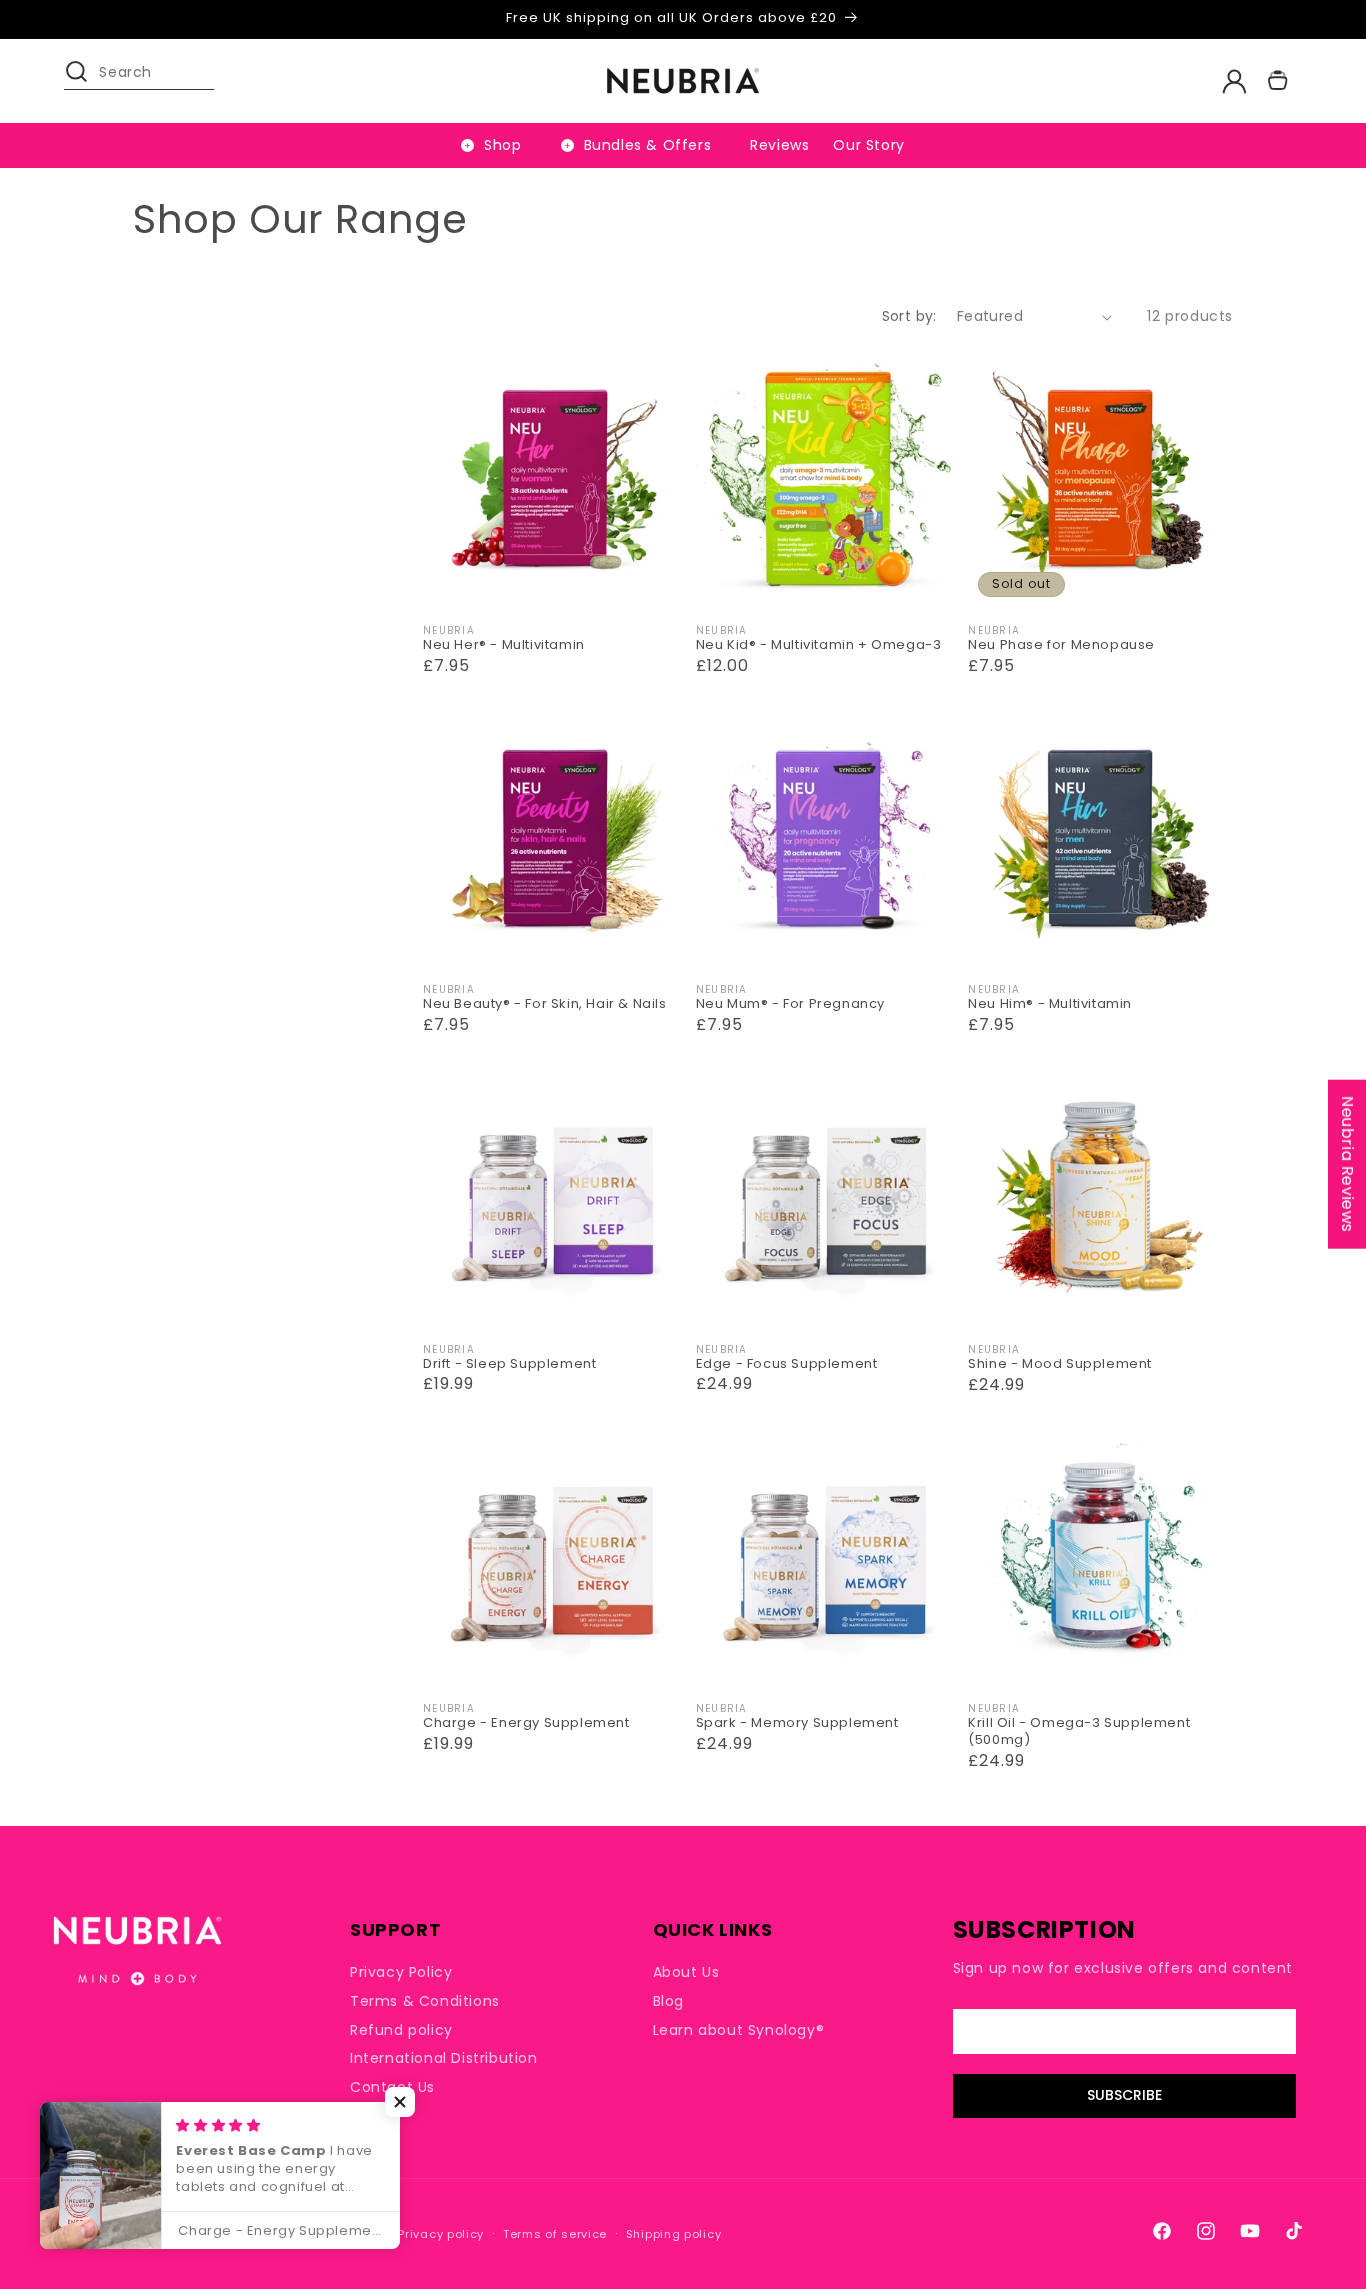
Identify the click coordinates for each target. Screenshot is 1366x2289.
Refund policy (401, 2030)
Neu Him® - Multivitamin (1050, 1004)
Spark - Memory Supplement (797, 1723)
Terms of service (555, 2234)
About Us (686, 1972)
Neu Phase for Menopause (1061, 645)
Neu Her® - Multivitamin (504, 645)
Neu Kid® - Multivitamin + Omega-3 (819, 645)
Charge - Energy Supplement (526, 1723)
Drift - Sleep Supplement (509, 1364)
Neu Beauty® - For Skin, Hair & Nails (545, 1004)
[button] (86, 81)
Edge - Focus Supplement (787, 1364)
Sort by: (909, 316)
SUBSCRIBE (1124, 2096)
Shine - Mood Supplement (1060, 1364)
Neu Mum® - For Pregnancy (790, 1004)
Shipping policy (674, 2234)
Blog (668, 2001)
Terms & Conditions (425, 2001)
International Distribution (444, 2058)
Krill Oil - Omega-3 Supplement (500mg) (1079, 1732)
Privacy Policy (401, 1972)
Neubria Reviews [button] (1347, 1163)
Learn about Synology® (739, 2030)
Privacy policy (441, 2234)
